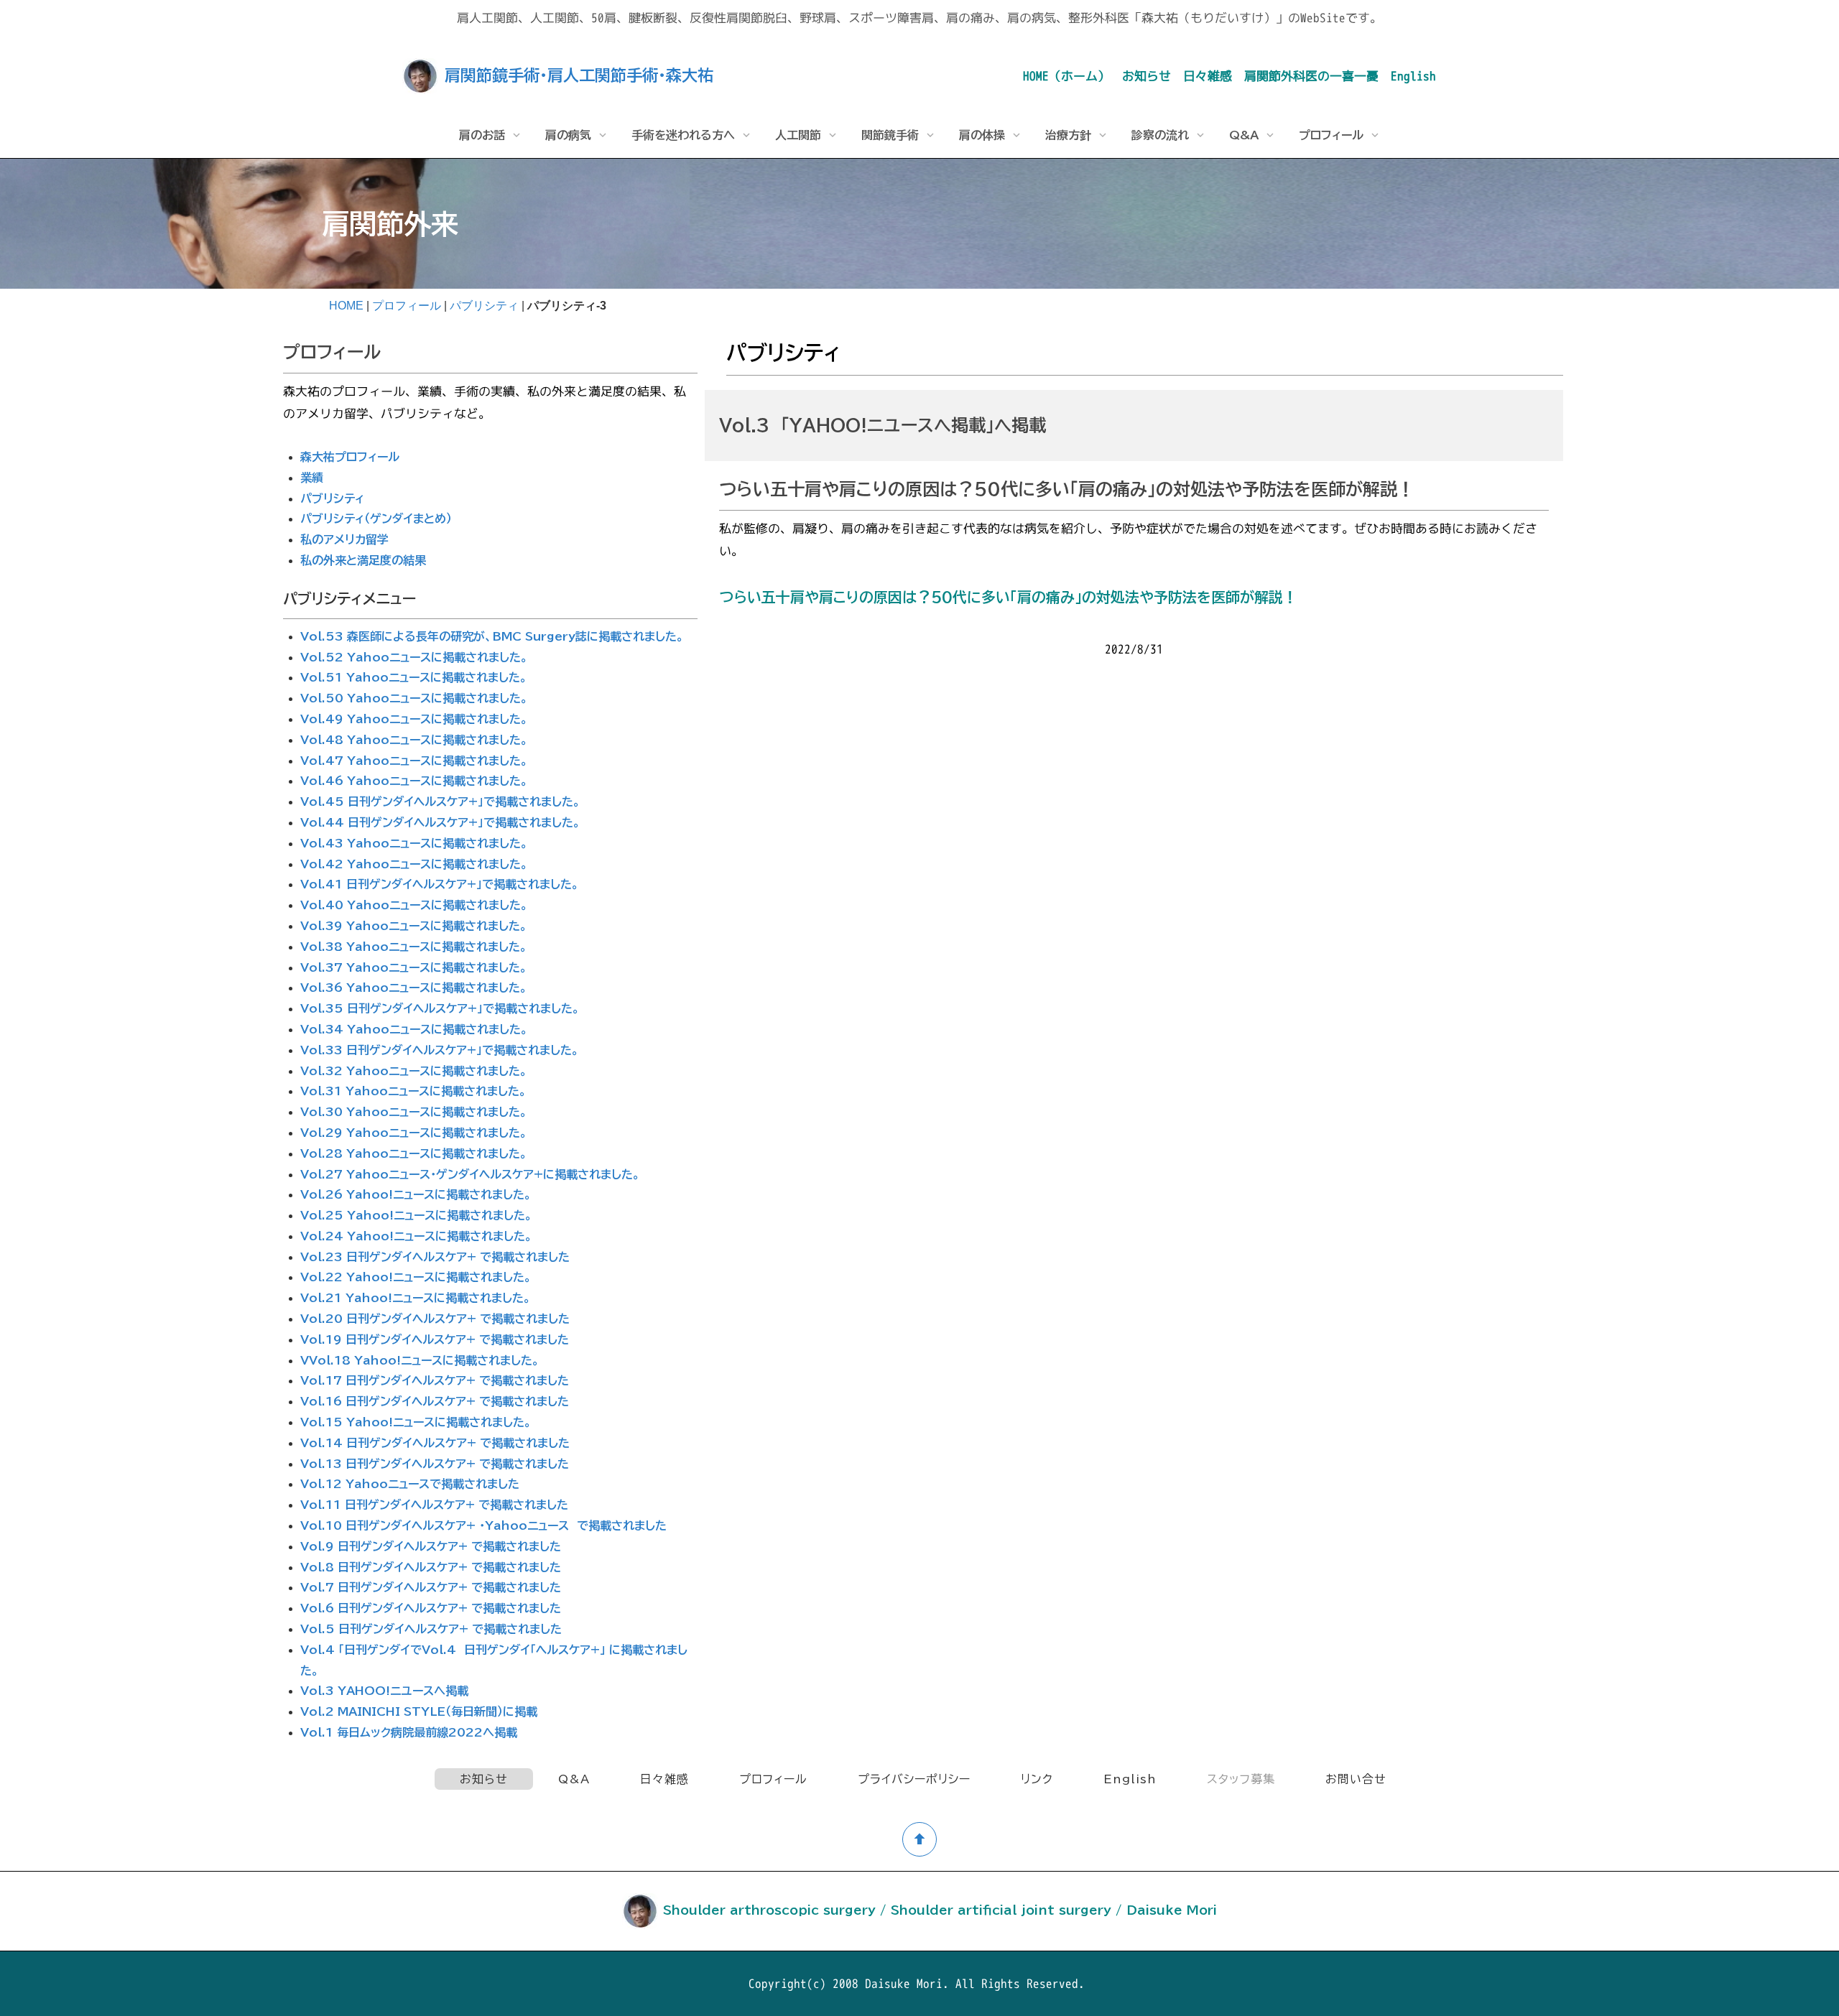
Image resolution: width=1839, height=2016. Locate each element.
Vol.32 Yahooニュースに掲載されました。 (414, 1071)
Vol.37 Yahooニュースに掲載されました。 (414, 967)
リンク (1037, 1779)
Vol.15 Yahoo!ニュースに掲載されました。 (416, 1422)
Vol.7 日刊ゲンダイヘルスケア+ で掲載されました (431, 1587)
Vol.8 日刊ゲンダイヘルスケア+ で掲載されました (431, 1567)
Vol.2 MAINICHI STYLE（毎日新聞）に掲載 (419, 1711)
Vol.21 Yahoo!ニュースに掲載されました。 (416, 1298)
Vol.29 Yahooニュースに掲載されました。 (414, 1133)
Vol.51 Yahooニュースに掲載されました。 (414, 677)
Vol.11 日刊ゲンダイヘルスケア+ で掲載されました (434, 1505)
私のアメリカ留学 (344, 539)
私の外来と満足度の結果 (363, 560)
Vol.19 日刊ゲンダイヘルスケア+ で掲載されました (435, 1339)
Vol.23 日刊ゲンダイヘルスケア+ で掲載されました (435, 1257)
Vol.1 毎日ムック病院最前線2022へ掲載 (409, 1732)
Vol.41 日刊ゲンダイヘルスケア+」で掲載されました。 (440, 884)
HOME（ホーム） (1066, 76)
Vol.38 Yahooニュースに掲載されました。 (414, 947)
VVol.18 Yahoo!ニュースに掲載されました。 (420, 1360)
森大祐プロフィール (350, 457)
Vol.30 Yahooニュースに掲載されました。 (414, 1112)
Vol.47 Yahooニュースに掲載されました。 (414, 761)
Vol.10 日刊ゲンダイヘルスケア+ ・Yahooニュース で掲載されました (483, 1525)
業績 (312, 478)
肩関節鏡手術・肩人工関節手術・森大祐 (579, 75)
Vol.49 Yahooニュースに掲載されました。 (414, 719)
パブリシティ (484, 306)
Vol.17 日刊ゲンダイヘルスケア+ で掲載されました (435, 1380)
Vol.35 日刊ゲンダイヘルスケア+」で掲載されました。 (440, 1008)
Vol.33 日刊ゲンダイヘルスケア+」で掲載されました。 (440, 1050)
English (1413, 76)
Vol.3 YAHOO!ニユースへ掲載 (384, 1691)
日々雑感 (1208, 76)
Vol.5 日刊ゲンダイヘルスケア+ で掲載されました (431, 1629)
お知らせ (1147, 76)
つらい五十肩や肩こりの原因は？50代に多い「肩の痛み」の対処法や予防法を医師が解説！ (1008, 597)
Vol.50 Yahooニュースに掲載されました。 (414, 698)
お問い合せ (1356, 1779)
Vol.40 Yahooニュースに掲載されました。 (414, 905)
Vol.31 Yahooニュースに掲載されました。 (413, 1091)
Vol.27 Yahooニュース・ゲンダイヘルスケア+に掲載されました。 (470, 1174)
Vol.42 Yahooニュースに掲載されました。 (414, 864)
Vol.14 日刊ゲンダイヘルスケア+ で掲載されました (435, 1443)
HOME (346, 306)
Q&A (574, 1779)
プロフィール (407, 306)
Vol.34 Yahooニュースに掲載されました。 (414, 1029)
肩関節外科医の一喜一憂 (1311, 76)
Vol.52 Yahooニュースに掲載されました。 (414, 657)
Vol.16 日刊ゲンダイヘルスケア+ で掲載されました (435, 1401)
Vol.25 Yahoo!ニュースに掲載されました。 (416, 1215)
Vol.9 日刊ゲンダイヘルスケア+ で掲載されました (431, 1546)
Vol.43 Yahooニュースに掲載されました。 (414, 843)
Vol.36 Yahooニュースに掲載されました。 (414, 988)
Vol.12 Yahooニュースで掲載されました (410, 1484)
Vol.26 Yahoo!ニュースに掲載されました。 (416, 1194)
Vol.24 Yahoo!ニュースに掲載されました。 (416, 1236)
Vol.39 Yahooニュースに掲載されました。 (414, 926)
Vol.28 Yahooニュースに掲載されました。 (414, 1153)
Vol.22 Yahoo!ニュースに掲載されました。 (416, 1277)
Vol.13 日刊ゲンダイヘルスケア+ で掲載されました (435, 1464)
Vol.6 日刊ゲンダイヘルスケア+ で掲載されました (431, 1608)
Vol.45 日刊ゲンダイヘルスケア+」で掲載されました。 (440, 802)
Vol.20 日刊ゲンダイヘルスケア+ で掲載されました (435, 1319)
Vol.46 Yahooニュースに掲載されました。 (414, 781)
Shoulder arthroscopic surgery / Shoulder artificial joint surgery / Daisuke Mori (940, 1910)
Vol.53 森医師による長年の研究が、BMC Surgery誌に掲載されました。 (492, 636)
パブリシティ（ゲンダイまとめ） (376, 519)
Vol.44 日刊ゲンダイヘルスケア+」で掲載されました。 (440, 822)
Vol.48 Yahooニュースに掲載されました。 (414, 740)
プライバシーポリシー (914, 1779)
